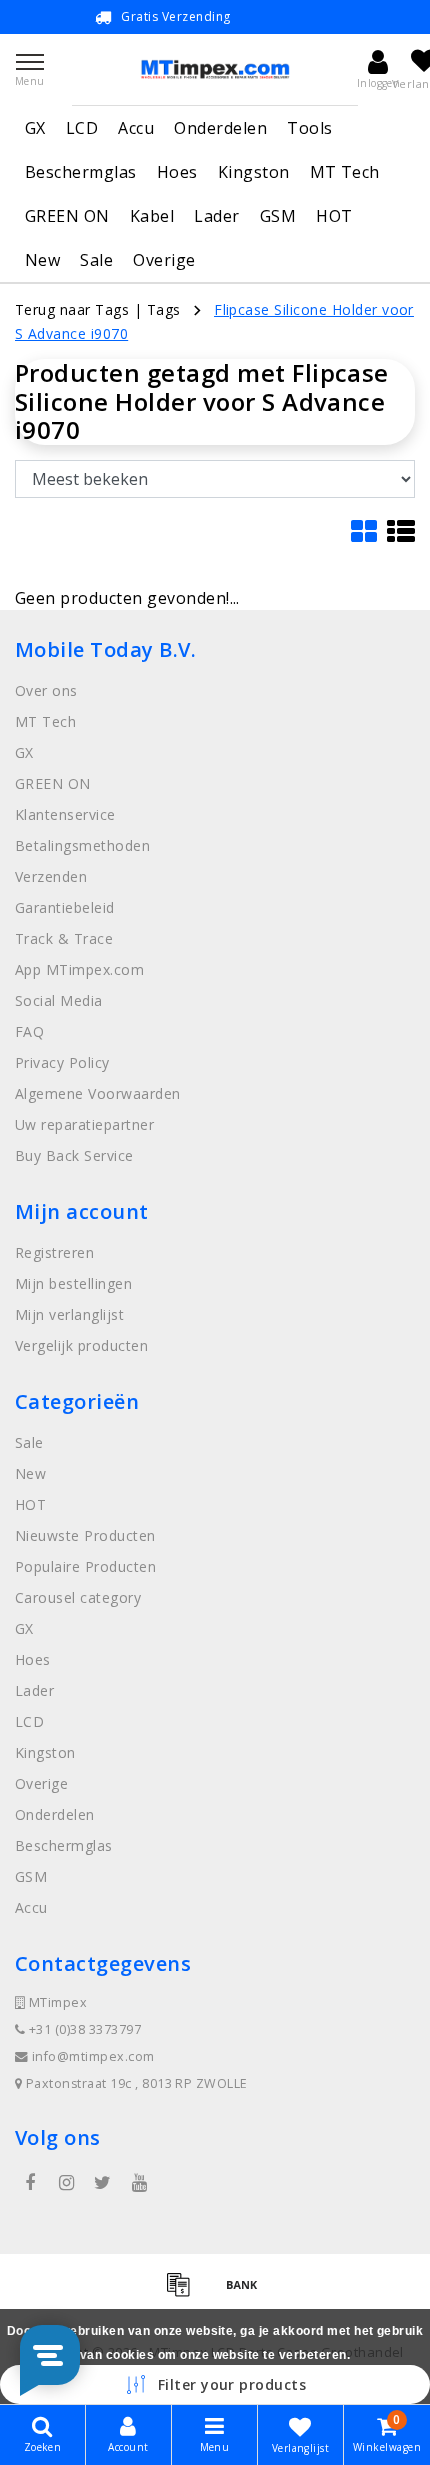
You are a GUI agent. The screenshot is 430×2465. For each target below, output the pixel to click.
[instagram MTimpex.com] (66, 2183)
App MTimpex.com (79, 969)
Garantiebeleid (65, 907)
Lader (216, 216)
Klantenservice (65, 814)
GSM (278, 216)
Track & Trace (64, 938)
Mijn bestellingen (73, 1283)
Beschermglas (81, 172)
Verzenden (51, 876)
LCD (82, 128)
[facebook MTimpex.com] (30, 2183)
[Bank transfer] (247, 2293)
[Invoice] (185, 2293)
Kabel (152, 216)
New (42, 260)
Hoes (177, 172)
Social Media (59, 1000)
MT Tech (345, 172)
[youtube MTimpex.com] (139, 2183)
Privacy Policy (62, 1062)
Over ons (46, 690)
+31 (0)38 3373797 (83, 2029)
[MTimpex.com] (215, 69)
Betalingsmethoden (82, 845)
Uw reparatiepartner (84, 1124)
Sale (96, 260)
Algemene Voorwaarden (98, 1093)
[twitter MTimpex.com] (103, 2183)
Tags (164, 309)
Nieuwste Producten (85, 1535)
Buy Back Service (74, 1155)
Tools (309, 128)
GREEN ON (67, 216)
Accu (136, 128)
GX (35, 128)
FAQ (29, 1031)
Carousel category (78, 1597)
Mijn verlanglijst (69, 1314)
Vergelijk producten (81, 1345)
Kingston (254, 172)
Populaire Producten (85, 1566)
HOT (334, 216)
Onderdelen (220, 128)
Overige (164, 260)
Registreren (54, 1252)
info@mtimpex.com (93, 2056)
